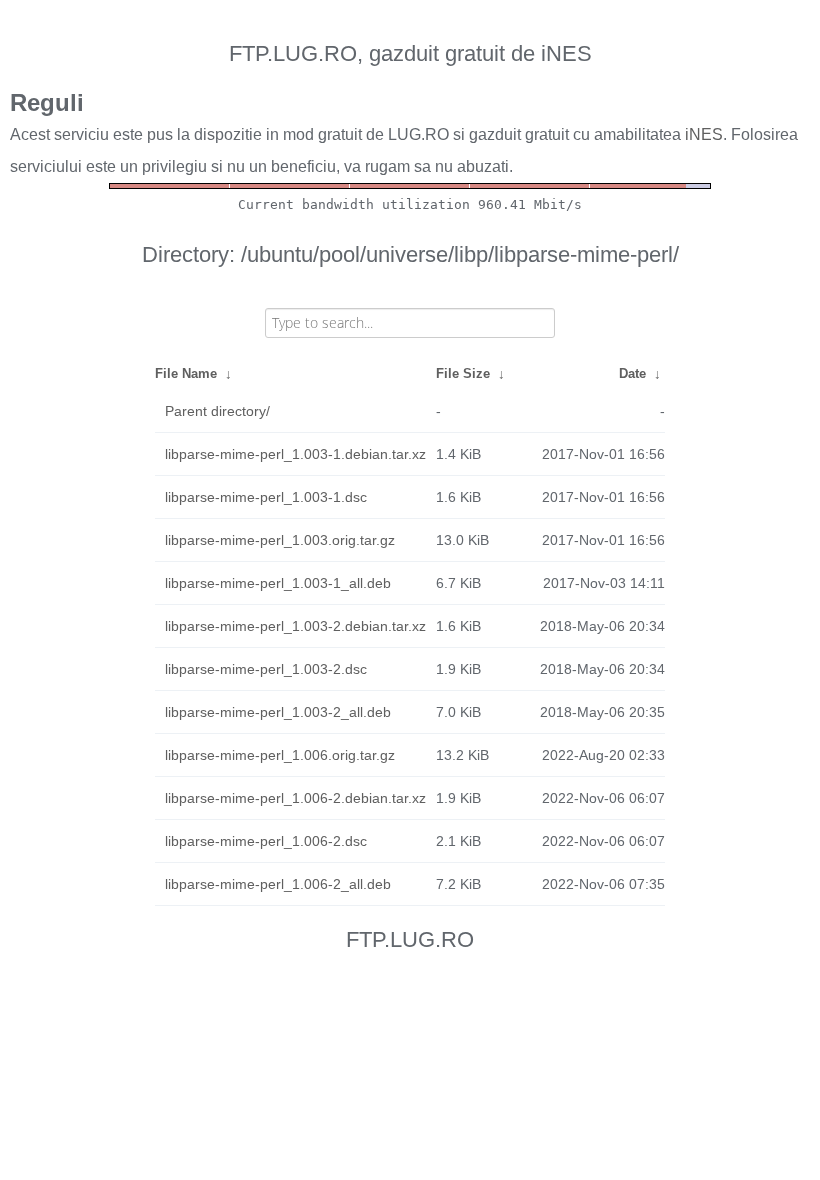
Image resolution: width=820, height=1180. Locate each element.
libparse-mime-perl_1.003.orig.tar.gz (280, 540)
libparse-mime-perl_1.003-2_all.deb (278, 712)
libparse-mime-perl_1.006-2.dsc (266, 841)
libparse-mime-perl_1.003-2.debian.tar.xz (295, 626)
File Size (463, 373)
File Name (186, 373)
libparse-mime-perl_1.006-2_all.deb (278, 884)
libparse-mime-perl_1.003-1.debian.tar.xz (295, 454)
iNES (704, 134)
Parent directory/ (217, 411)
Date (632, 373)
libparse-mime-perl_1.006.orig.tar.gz (280, 755)
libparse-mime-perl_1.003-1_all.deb (278, 583)
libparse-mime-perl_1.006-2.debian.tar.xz (295, 798)
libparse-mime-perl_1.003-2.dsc (266, 669)
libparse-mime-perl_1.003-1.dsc (266, 497)
